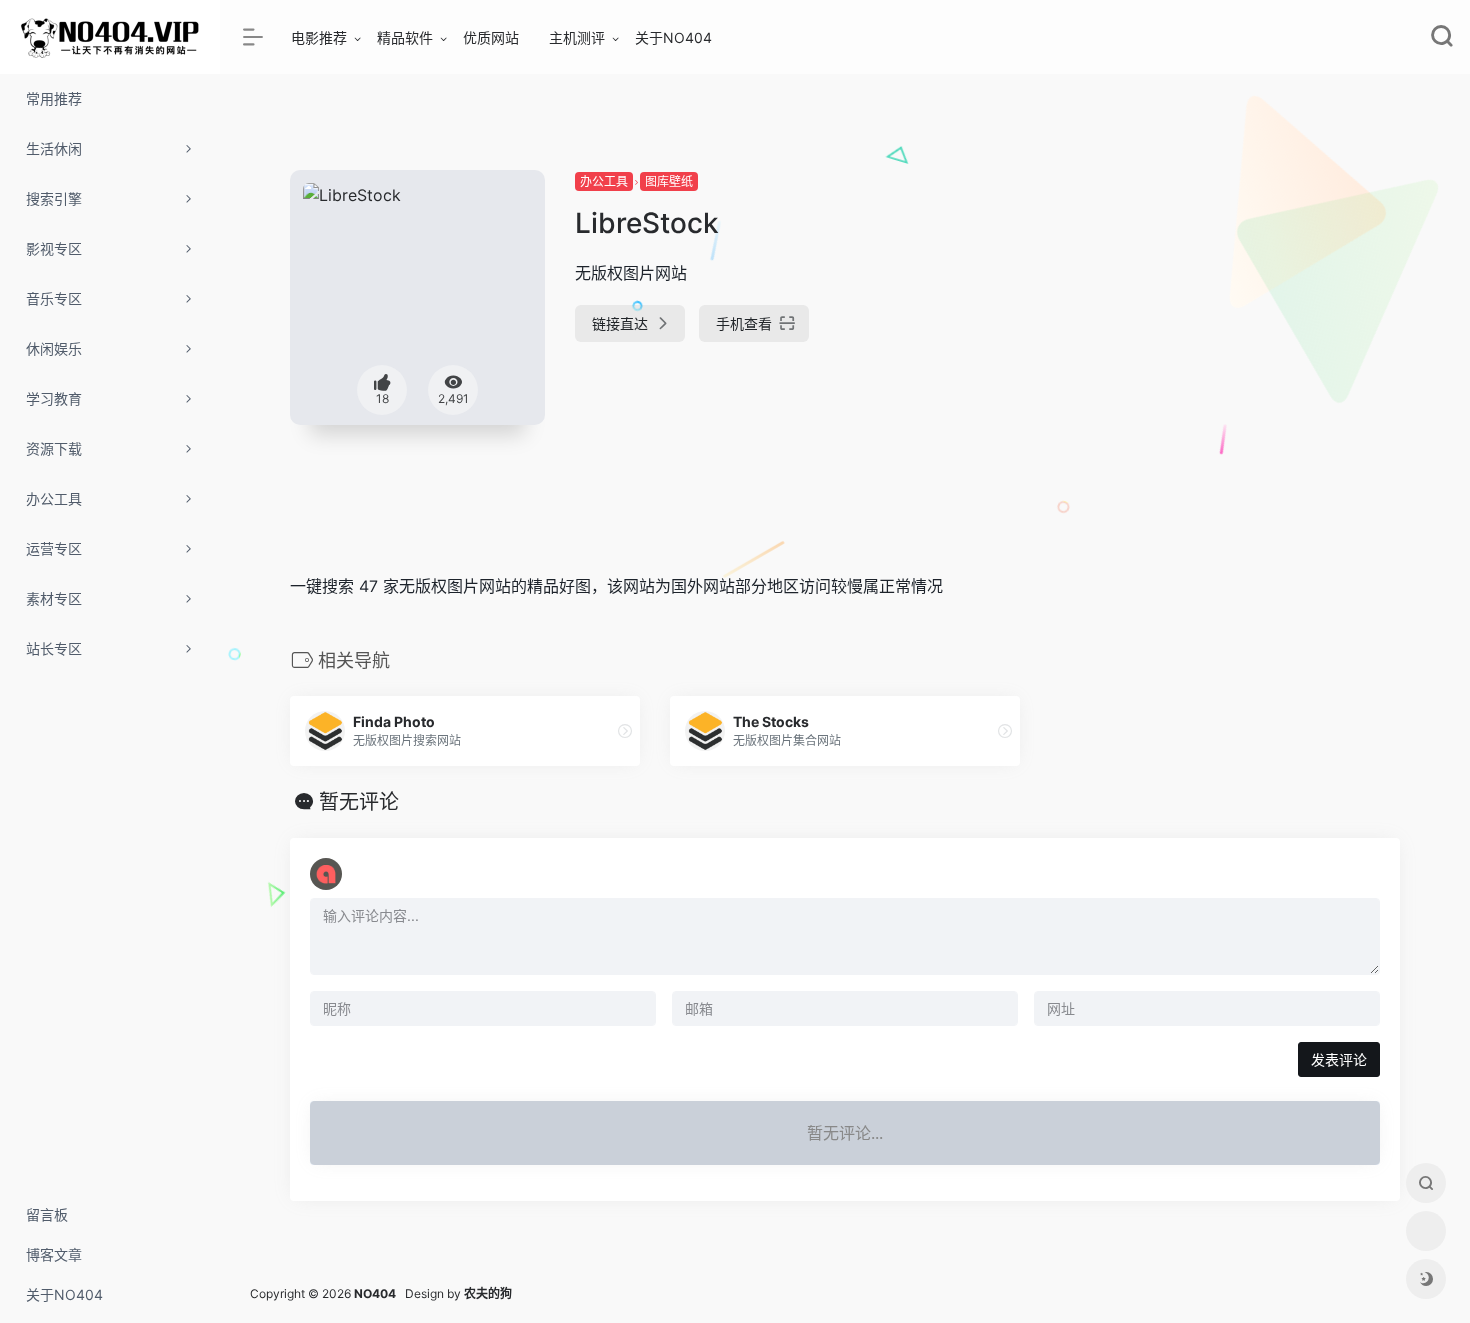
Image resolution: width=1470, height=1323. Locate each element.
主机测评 (577, 37)
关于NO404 (673, 37)
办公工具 (604, 181)
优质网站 (491, 37)
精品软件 (405, 37)
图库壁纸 (669, 181)
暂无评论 (359, 802)
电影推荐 (319, 37)
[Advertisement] (1225, 310)
